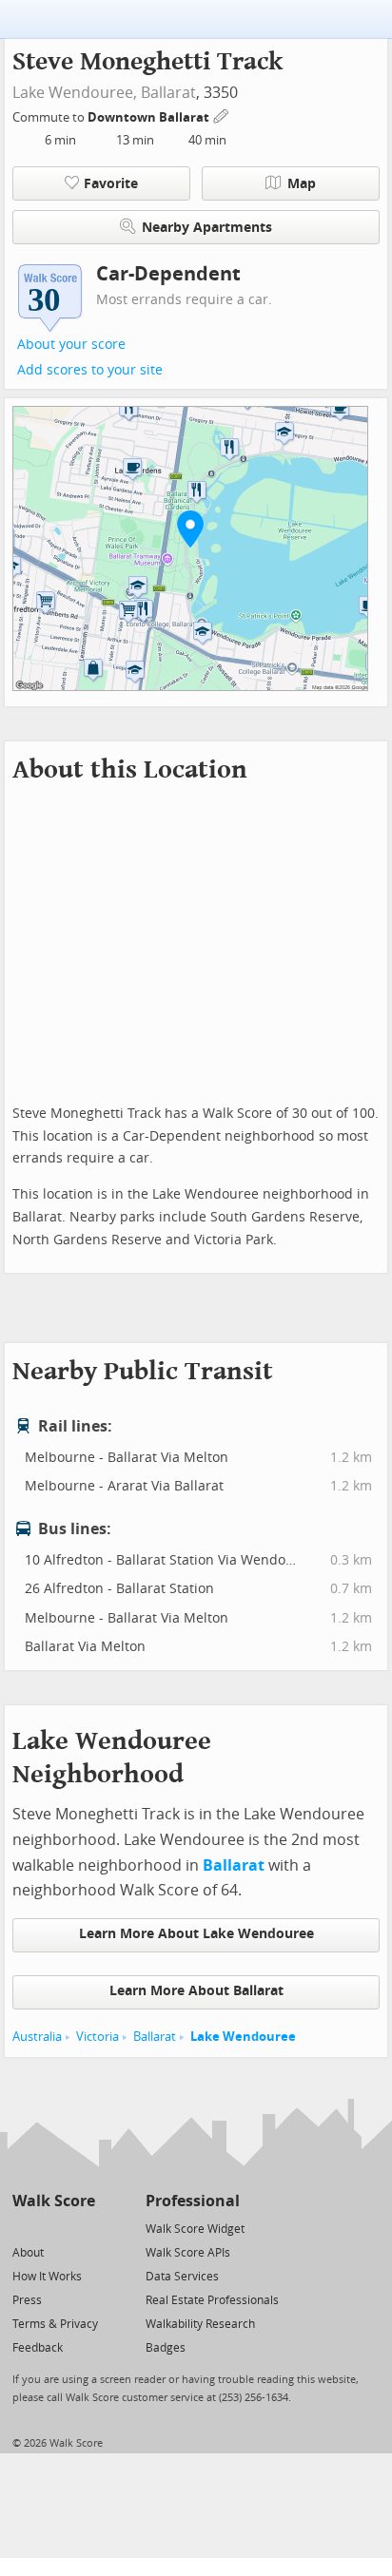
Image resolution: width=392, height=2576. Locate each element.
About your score (71, 345)
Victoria (98, 2037)
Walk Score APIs (188, 2253)
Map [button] (302, 184)
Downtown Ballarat (150, 117)
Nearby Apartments (207, 228)
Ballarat (168, 93)
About (28, 2253)
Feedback (38, 2348)
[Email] (82, 2228)
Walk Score (54, 2201)
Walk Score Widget (195, 2229)
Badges (166, 2348)
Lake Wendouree (243, 2037)
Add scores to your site (90, 370)
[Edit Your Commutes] (222, 115)
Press (27, 2300)
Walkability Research (200, 2324)
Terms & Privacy (55, 2324)
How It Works (47, 2277)
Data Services (182, 2277)
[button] (190, 529)
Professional (193, 2201)
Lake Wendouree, (75, 93)
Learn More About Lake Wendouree (196, 1934)
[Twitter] (23, 2228)
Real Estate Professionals (212, 2300)
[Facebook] (53, 2228)
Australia (37, 2037)
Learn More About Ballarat (196, 1991)
